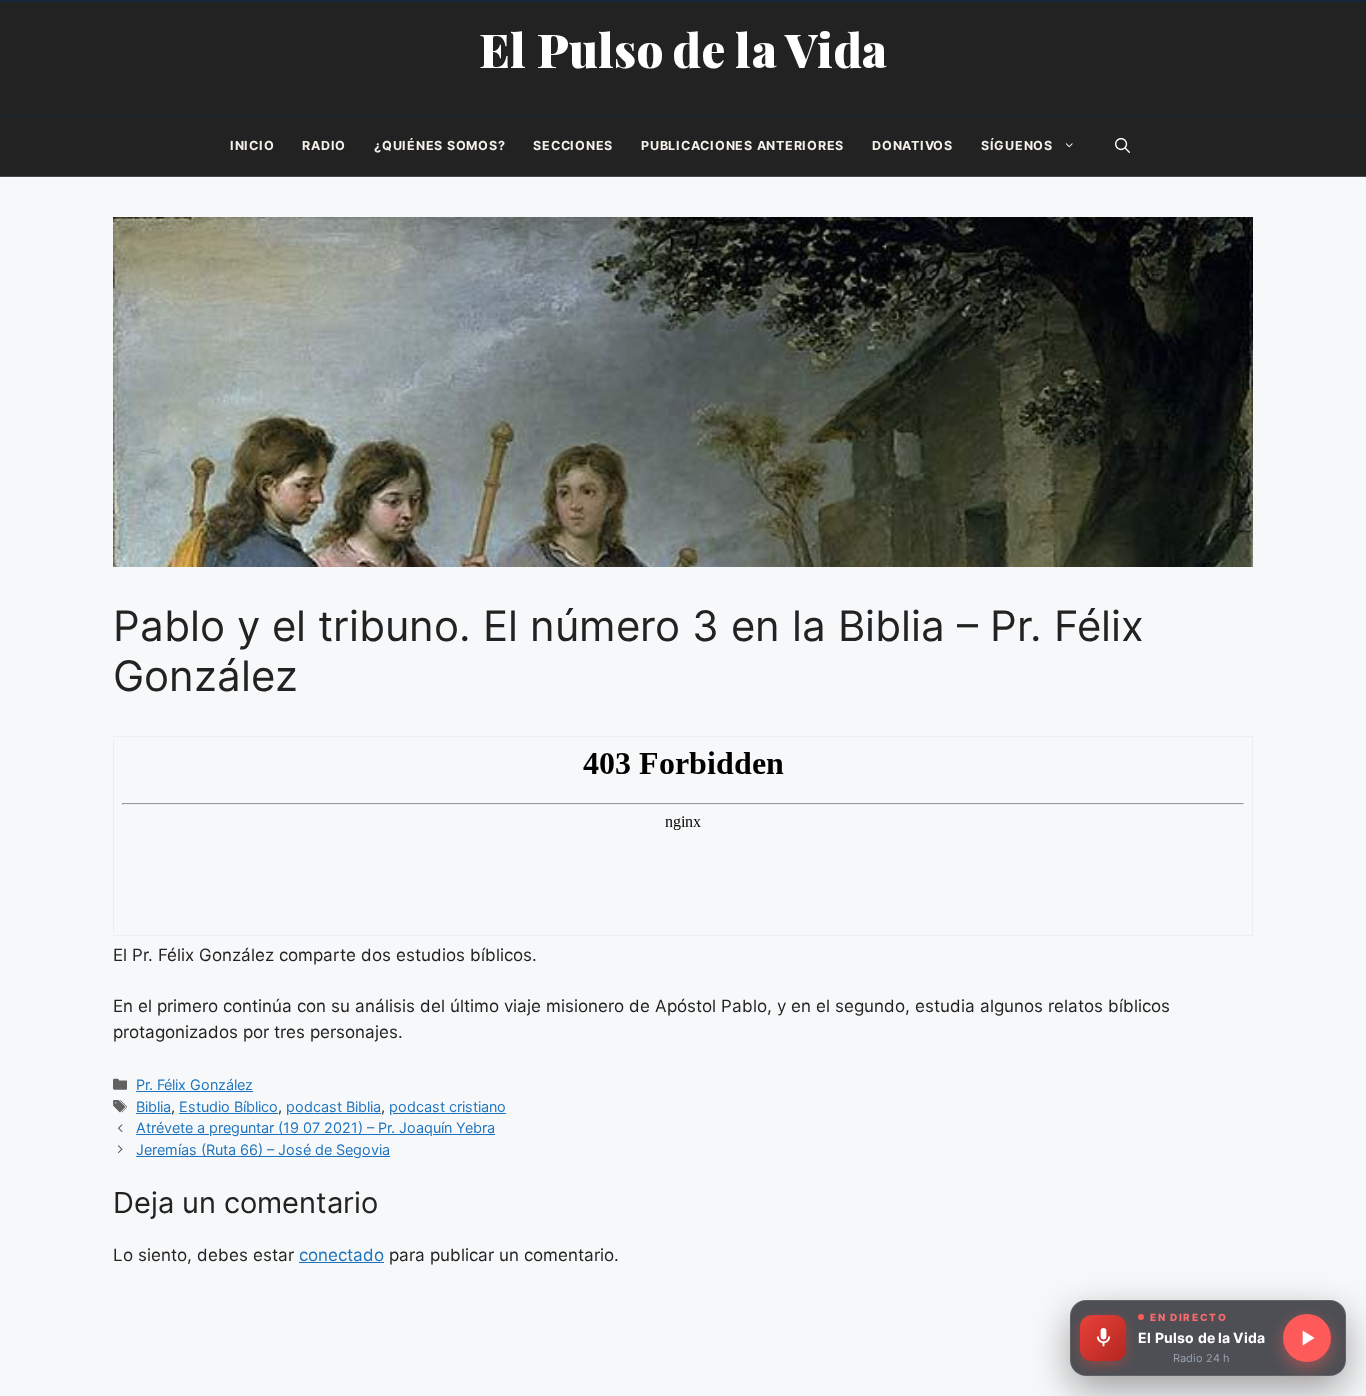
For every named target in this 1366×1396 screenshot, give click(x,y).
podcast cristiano (447, 1106)
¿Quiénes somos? (439, 145)
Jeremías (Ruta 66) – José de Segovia (263, 1149)
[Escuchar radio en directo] (1307, 1338)
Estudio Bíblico (228, 1106)
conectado (341, 1255)
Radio (324, 145)
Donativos (912, 145)
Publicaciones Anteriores (742, 145)
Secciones (573, 145)
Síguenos (1017, 145)
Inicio (252, 145)
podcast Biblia (333, 1106)
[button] (1122, 146)
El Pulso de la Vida (683, 49)
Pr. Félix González (194, 1084)
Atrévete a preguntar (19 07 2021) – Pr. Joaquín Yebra (315, 1127)
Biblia (153, 1106)
